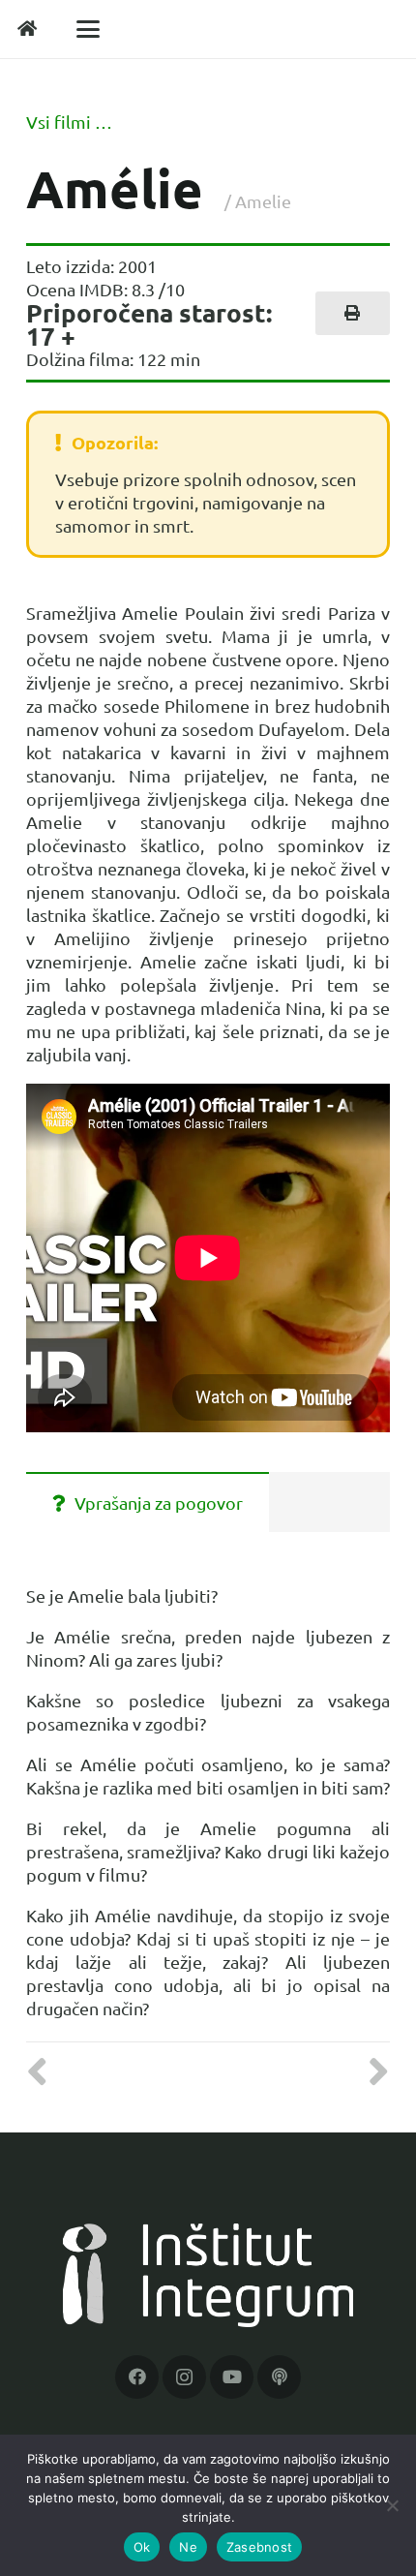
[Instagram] (184, 2377)
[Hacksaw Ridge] (44, 2071)
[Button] (28, 29)
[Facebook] (137, 2377)
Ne (188, 2547)
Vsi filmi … (69, 122)
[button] (89, 29)
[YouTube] (232, 2377)
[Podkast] (279, 2377)
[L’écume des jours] (372, 2071)
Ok (142, 2547)
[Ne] (392, 2505)
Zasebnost (259, 2547)
